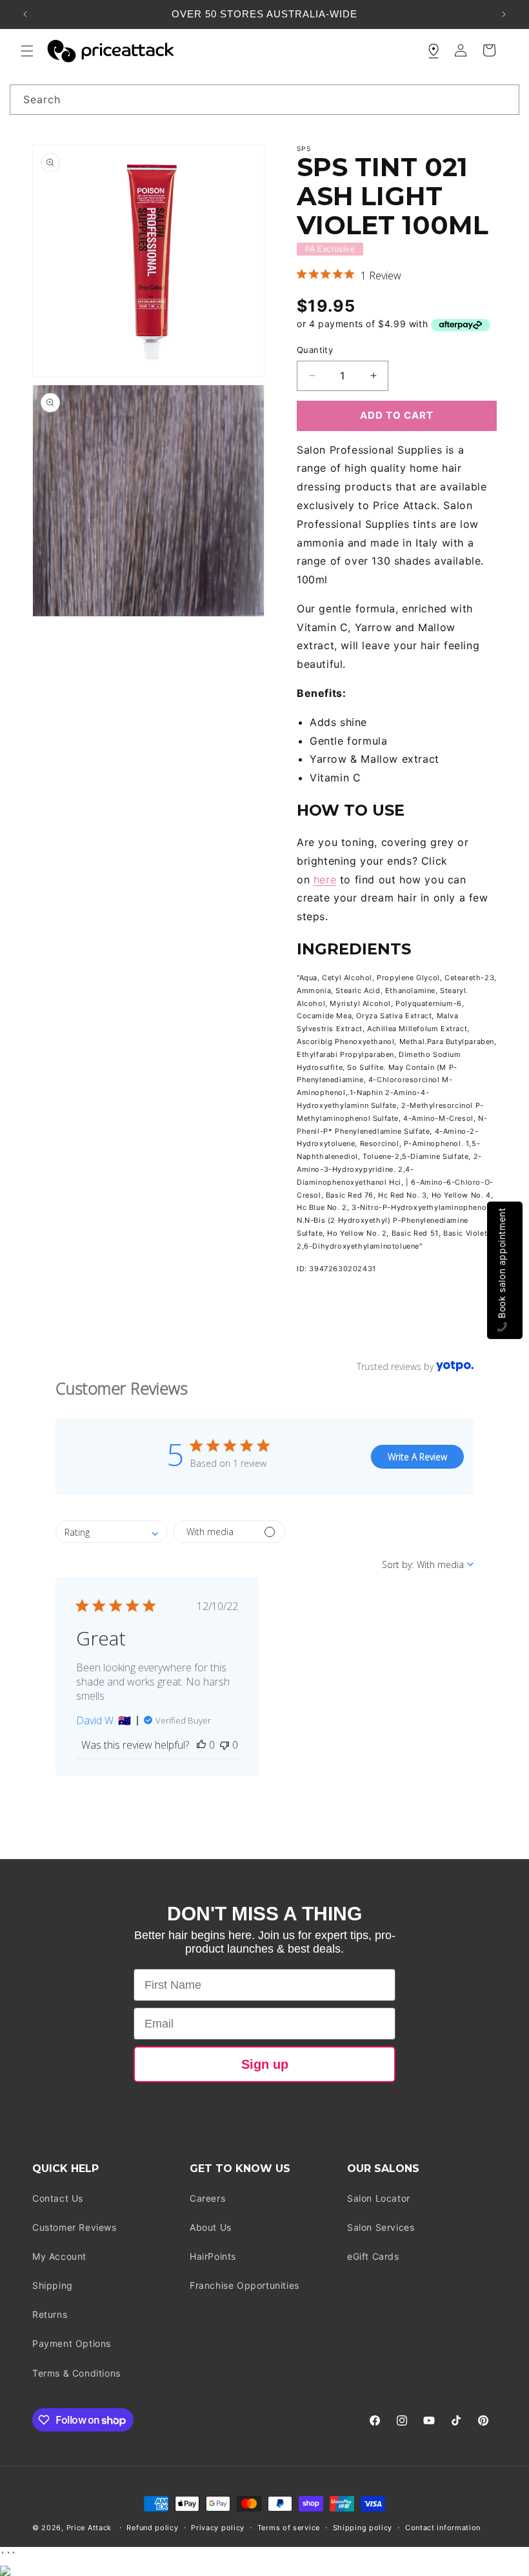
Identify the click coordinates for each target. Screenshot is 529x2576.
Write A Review (417, 1457)
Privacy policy (218, 2528)
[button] (27, 51)
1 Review (381, 276)
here (325, 880)
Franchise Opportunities (245, 2285)
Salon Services (381, 2227)
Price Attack (89, 2528)
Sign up (265, 2064)
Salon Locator (379, 2198)
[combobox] (264, 100)
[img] (302, 274)
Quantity (315, 350)
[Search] (504, 99)
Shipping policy (363, 2528)
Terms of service (289, 2528)
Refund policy (152, 2528)
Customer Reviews (75, 2227)
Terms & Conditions (76, 2373)
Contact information (443, 2528)
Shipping (53, 2285)
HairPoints (213, 2256)
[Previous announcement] (25, 14)
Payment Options (72, 2343)
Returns (50, 2314)
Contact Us (58, 2198)
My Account (59, 2256)
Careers (207, 2198)
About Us (211, 2227)
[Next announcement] (504, 14)
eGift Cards (373, 2256)
